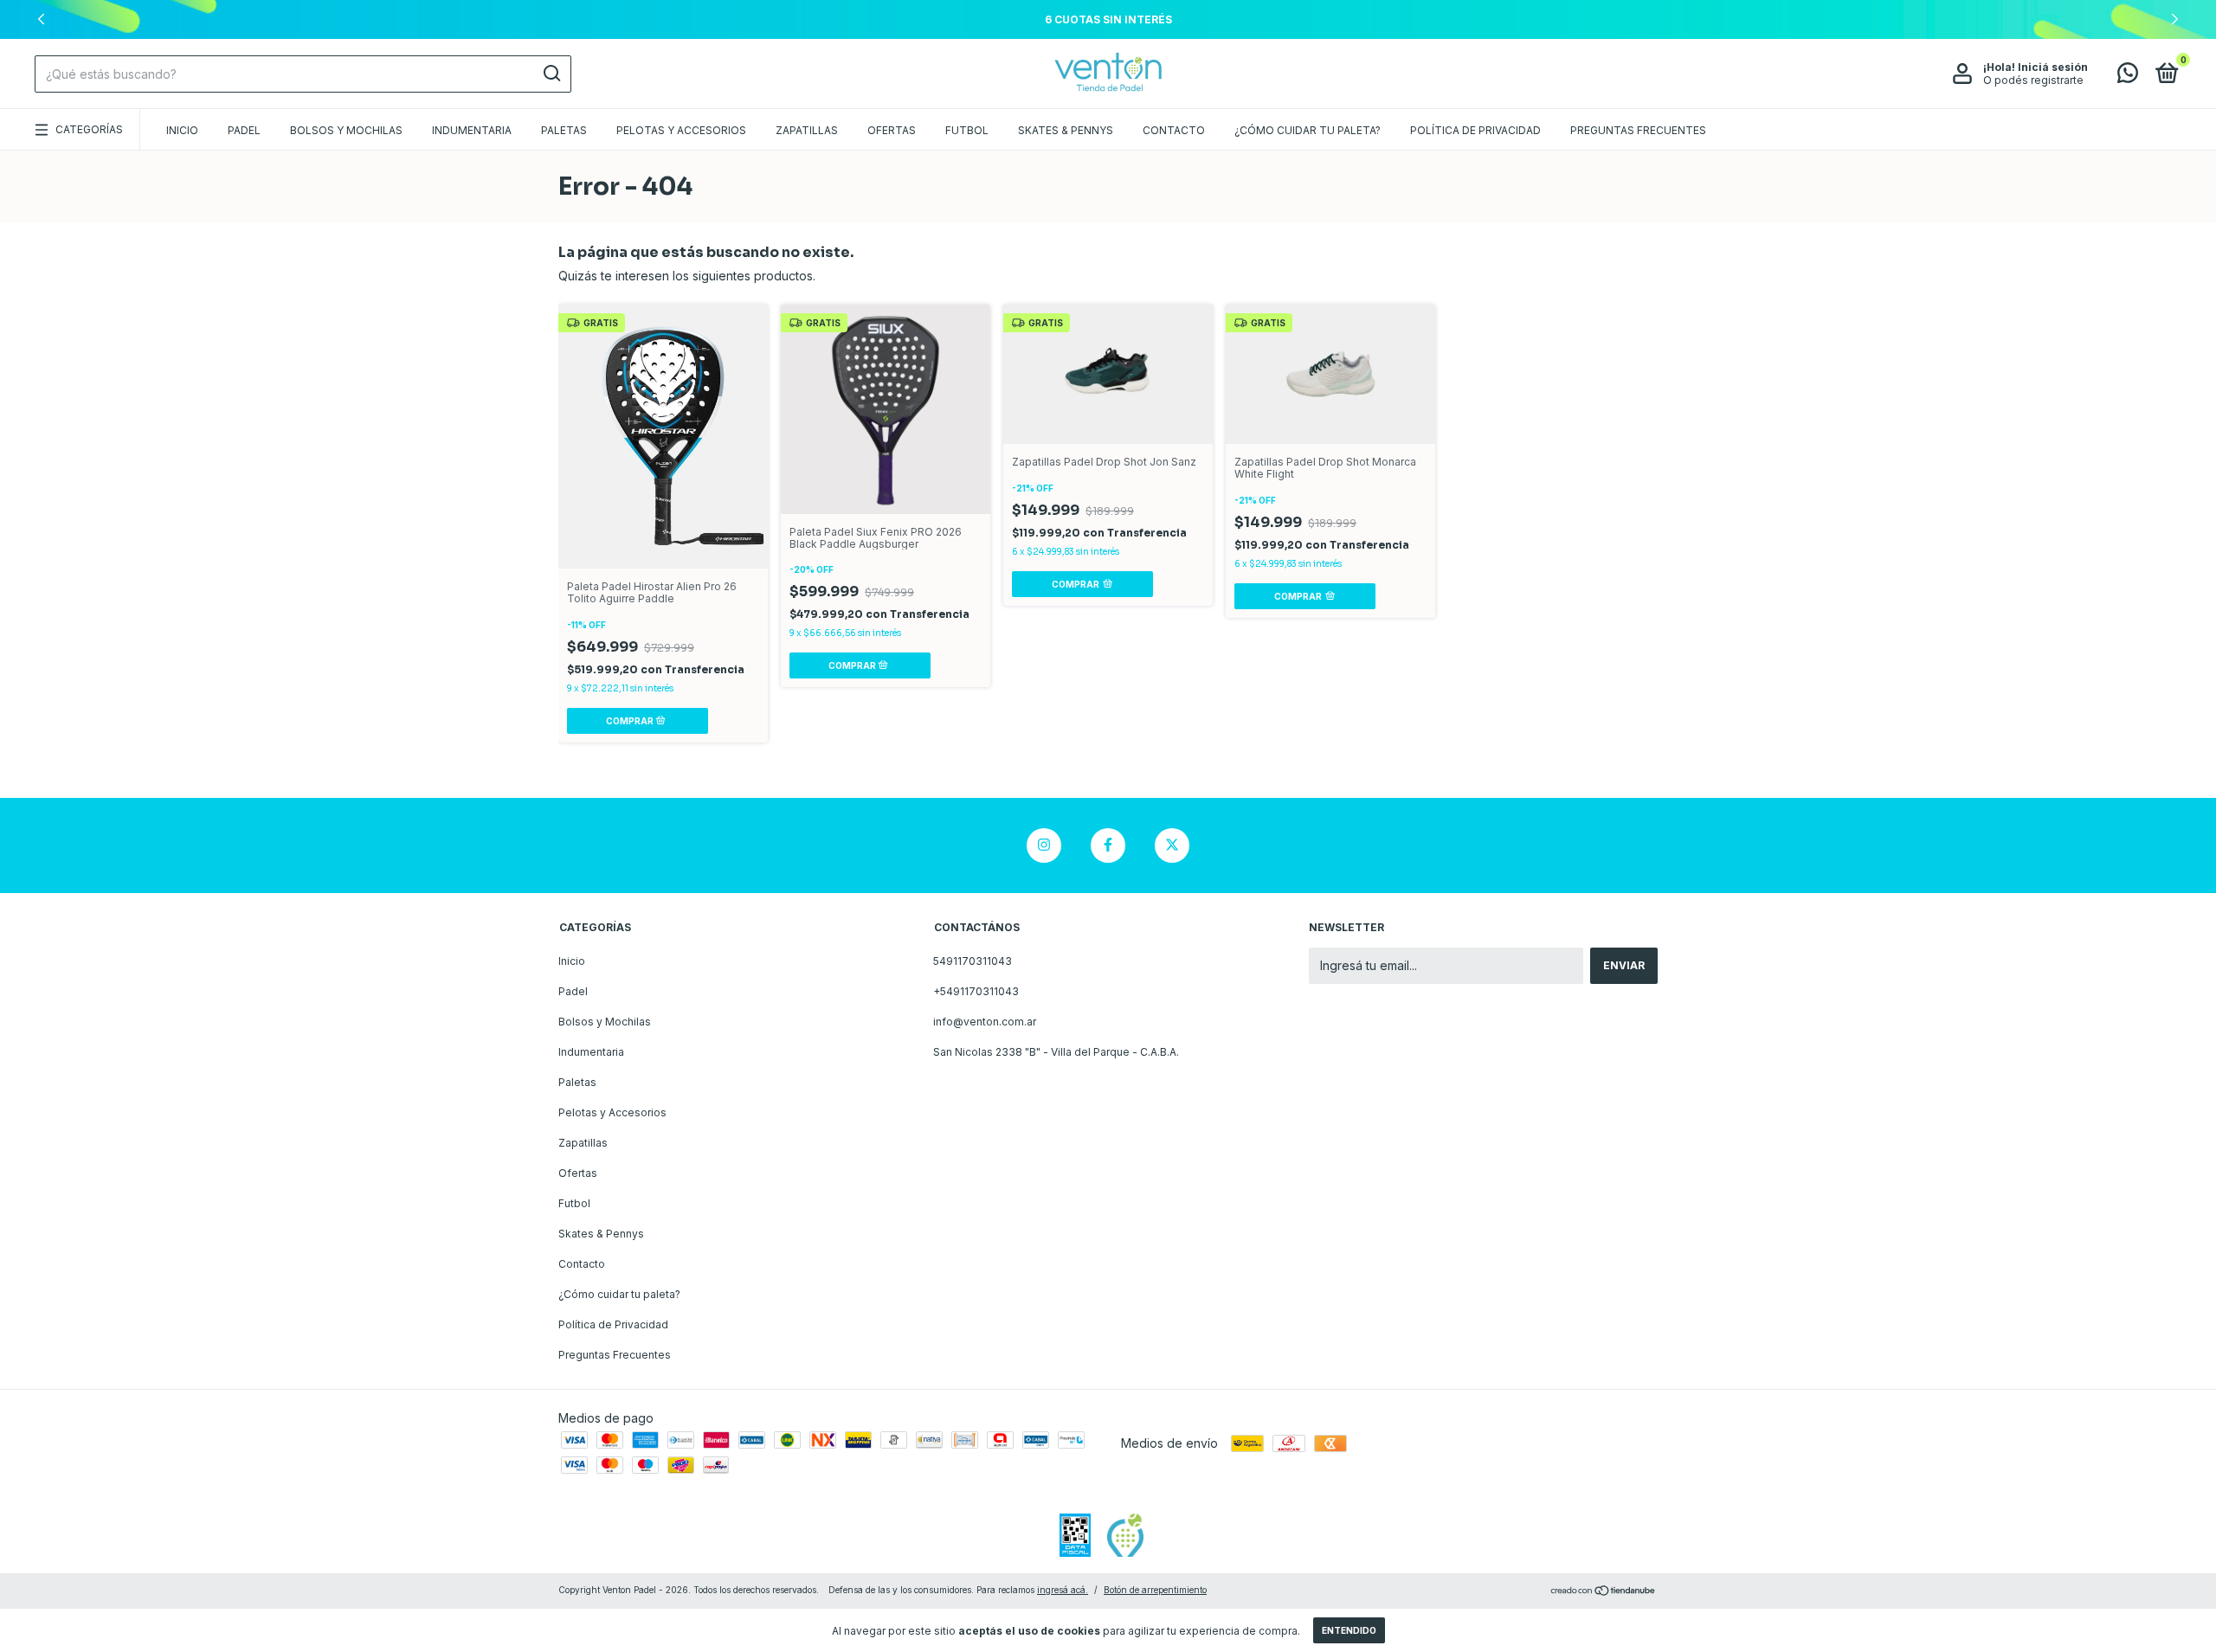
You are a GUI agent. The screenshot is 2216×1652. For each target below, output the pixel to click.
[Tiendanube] (1604, 1592)
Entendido (1349, 1630)
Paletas (564, 130)
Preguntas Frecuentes (1638, 130)
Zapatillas (807, 130)
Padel (244, 130)
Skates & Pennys (1066, 130)
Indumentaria (472, 130)
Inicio (182, 130)
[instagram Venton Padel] (1044, 845)
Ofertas (892, 130)
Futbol (967, 130)
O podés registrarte (2033, 80)
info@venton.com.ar (985, 1022)
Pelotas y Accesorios (681, 130)
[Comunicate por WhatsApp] (2128, 77)
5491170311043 (973, 961)
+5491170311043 (976, 991)
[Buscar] (551, 74)
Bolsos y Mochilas (346, 130)
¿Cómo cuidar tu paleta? (1308, 130)
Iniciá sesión (2053, 67)
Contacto (1174, 130)
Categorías (89, 129)
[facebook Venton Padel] (1108, 845)
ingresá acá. (1063, 1590)
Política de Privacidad (1475, 130)
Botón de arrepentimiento (1155, 1590)
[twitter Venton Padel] (1172, 845)
